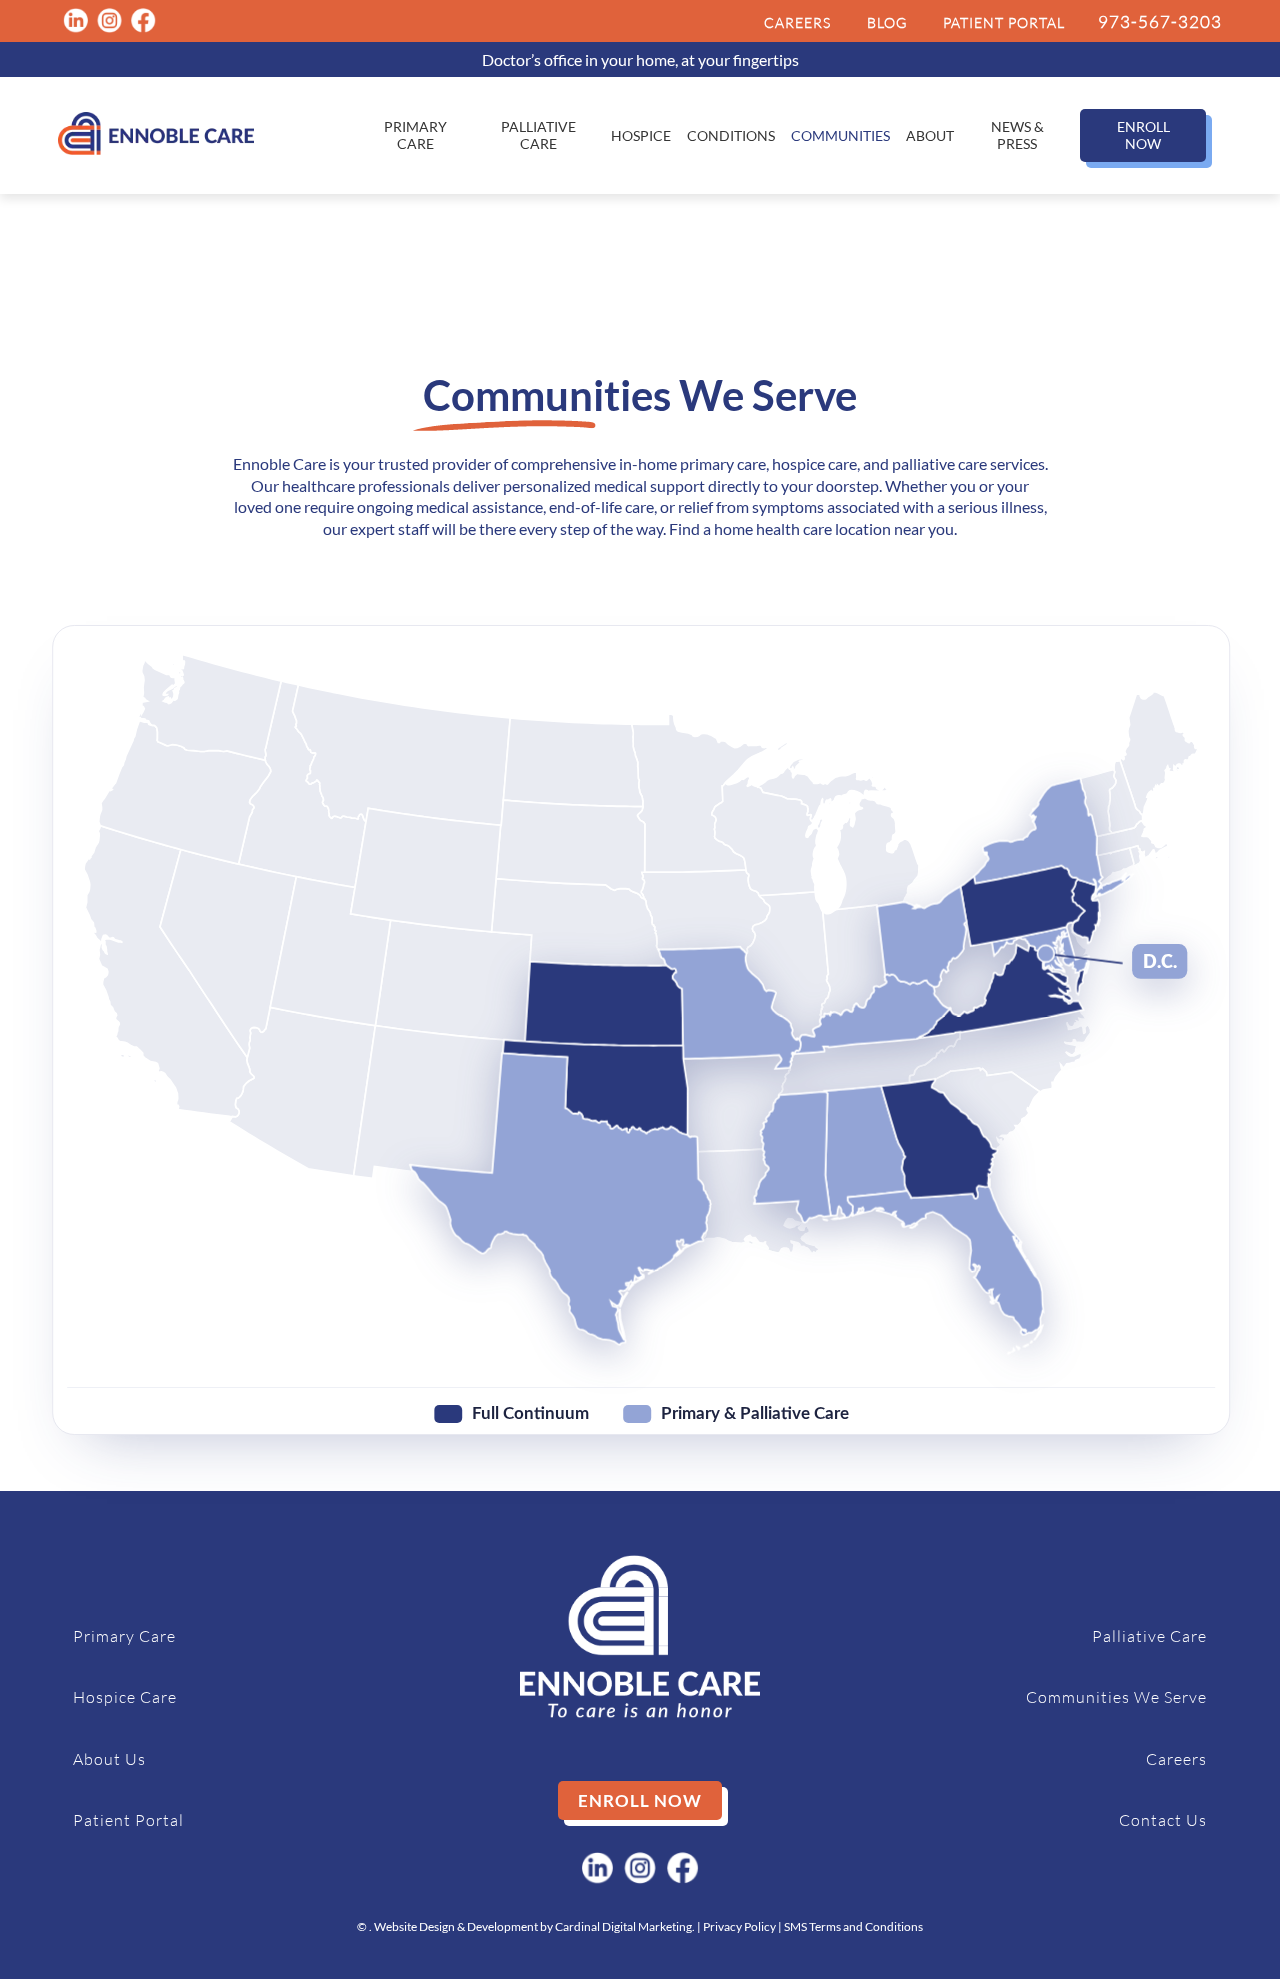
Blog (887, 22)
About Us (109, 1759)
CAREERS (797, 22)
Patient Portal (128, 1820)
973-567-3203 (1160, 21)
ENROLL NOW (1143, 135)
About (930, 135)
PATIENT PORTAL (1004, 22)
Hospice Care (125, 1697)
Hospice (641, 135)
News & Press (1017, 135)
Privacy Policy (739, 1926)
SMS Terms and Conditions (853, 1926)
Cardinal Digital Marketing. (625, 1926)
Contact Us (1163, 1820)
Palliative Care (538, 135)
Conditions (731, 135)
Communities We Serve (1116, 1697)
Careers (1176, 1759)
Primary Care (415, 135)
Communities (840, 135)
